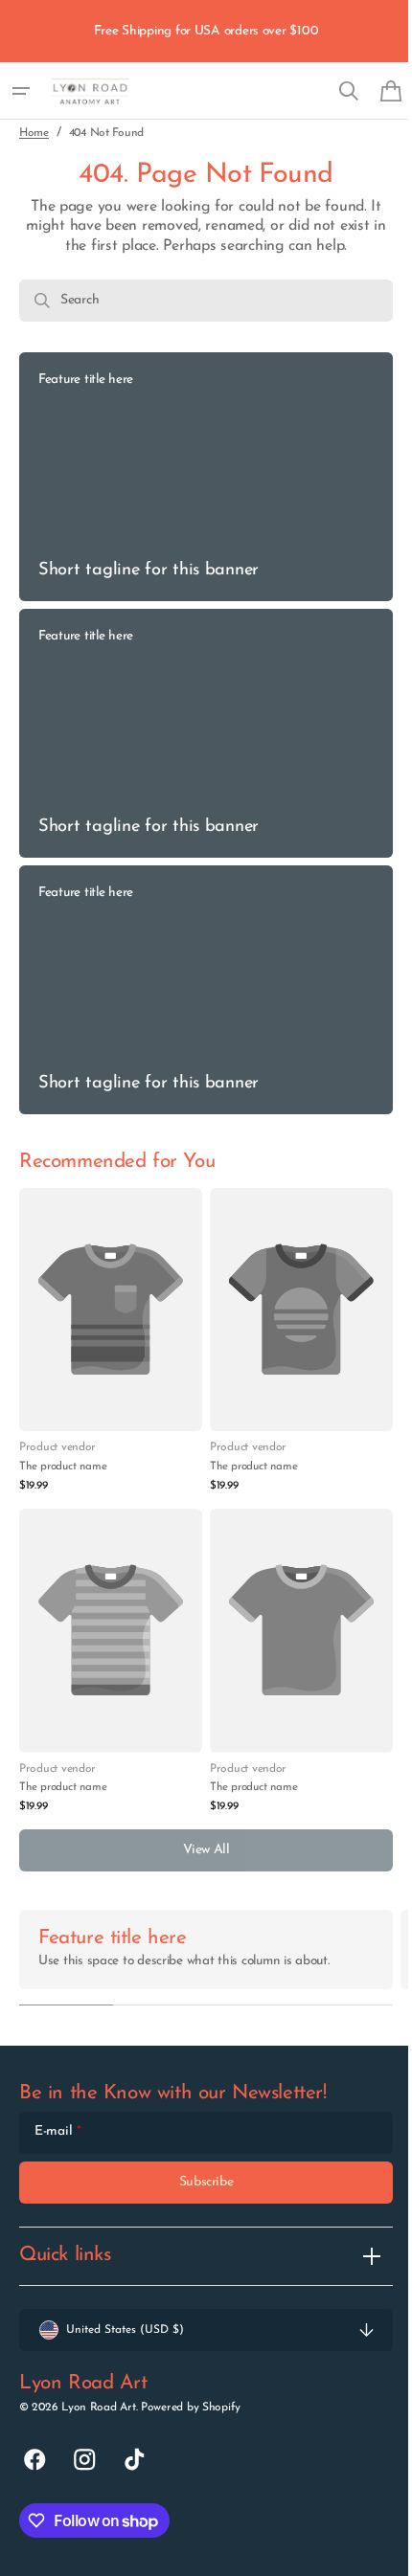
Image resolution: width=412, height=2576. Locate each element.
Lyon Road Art (98, 2407)
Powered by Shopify (191, 2407)
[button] (21, 91)
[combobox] (199, 301)
